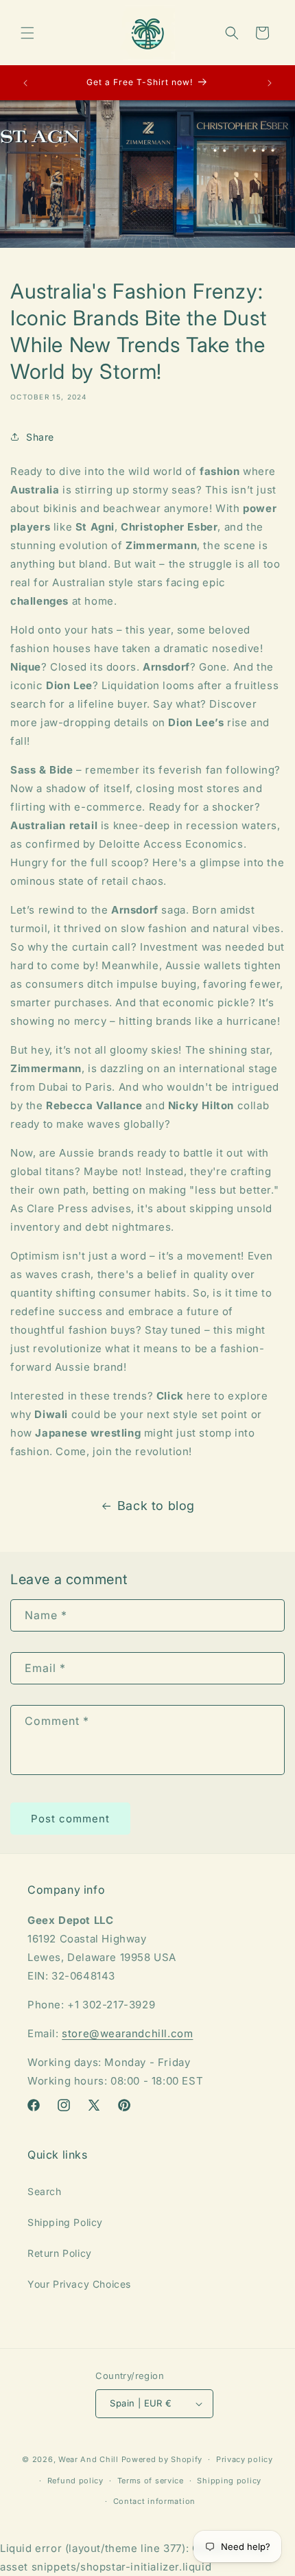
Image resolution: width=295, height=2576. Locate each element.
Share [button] (40, 437)
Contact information (154, 2501)
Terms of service (151, 2481)
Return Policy (60, 2253)
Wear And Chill (88, 2459)
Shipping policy (229, 2481)
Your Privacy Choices (79, 2284)
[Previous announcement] (25, 83)
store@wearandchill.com (127, 2033)
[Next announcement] (270, 83)
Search (45, 2191)
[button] (27, 33)
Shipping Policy (65, 2222)
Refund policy (75, 2481)
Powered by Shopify (162, 2459)
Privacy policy (245, 2459)
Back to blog (156, 1506)
